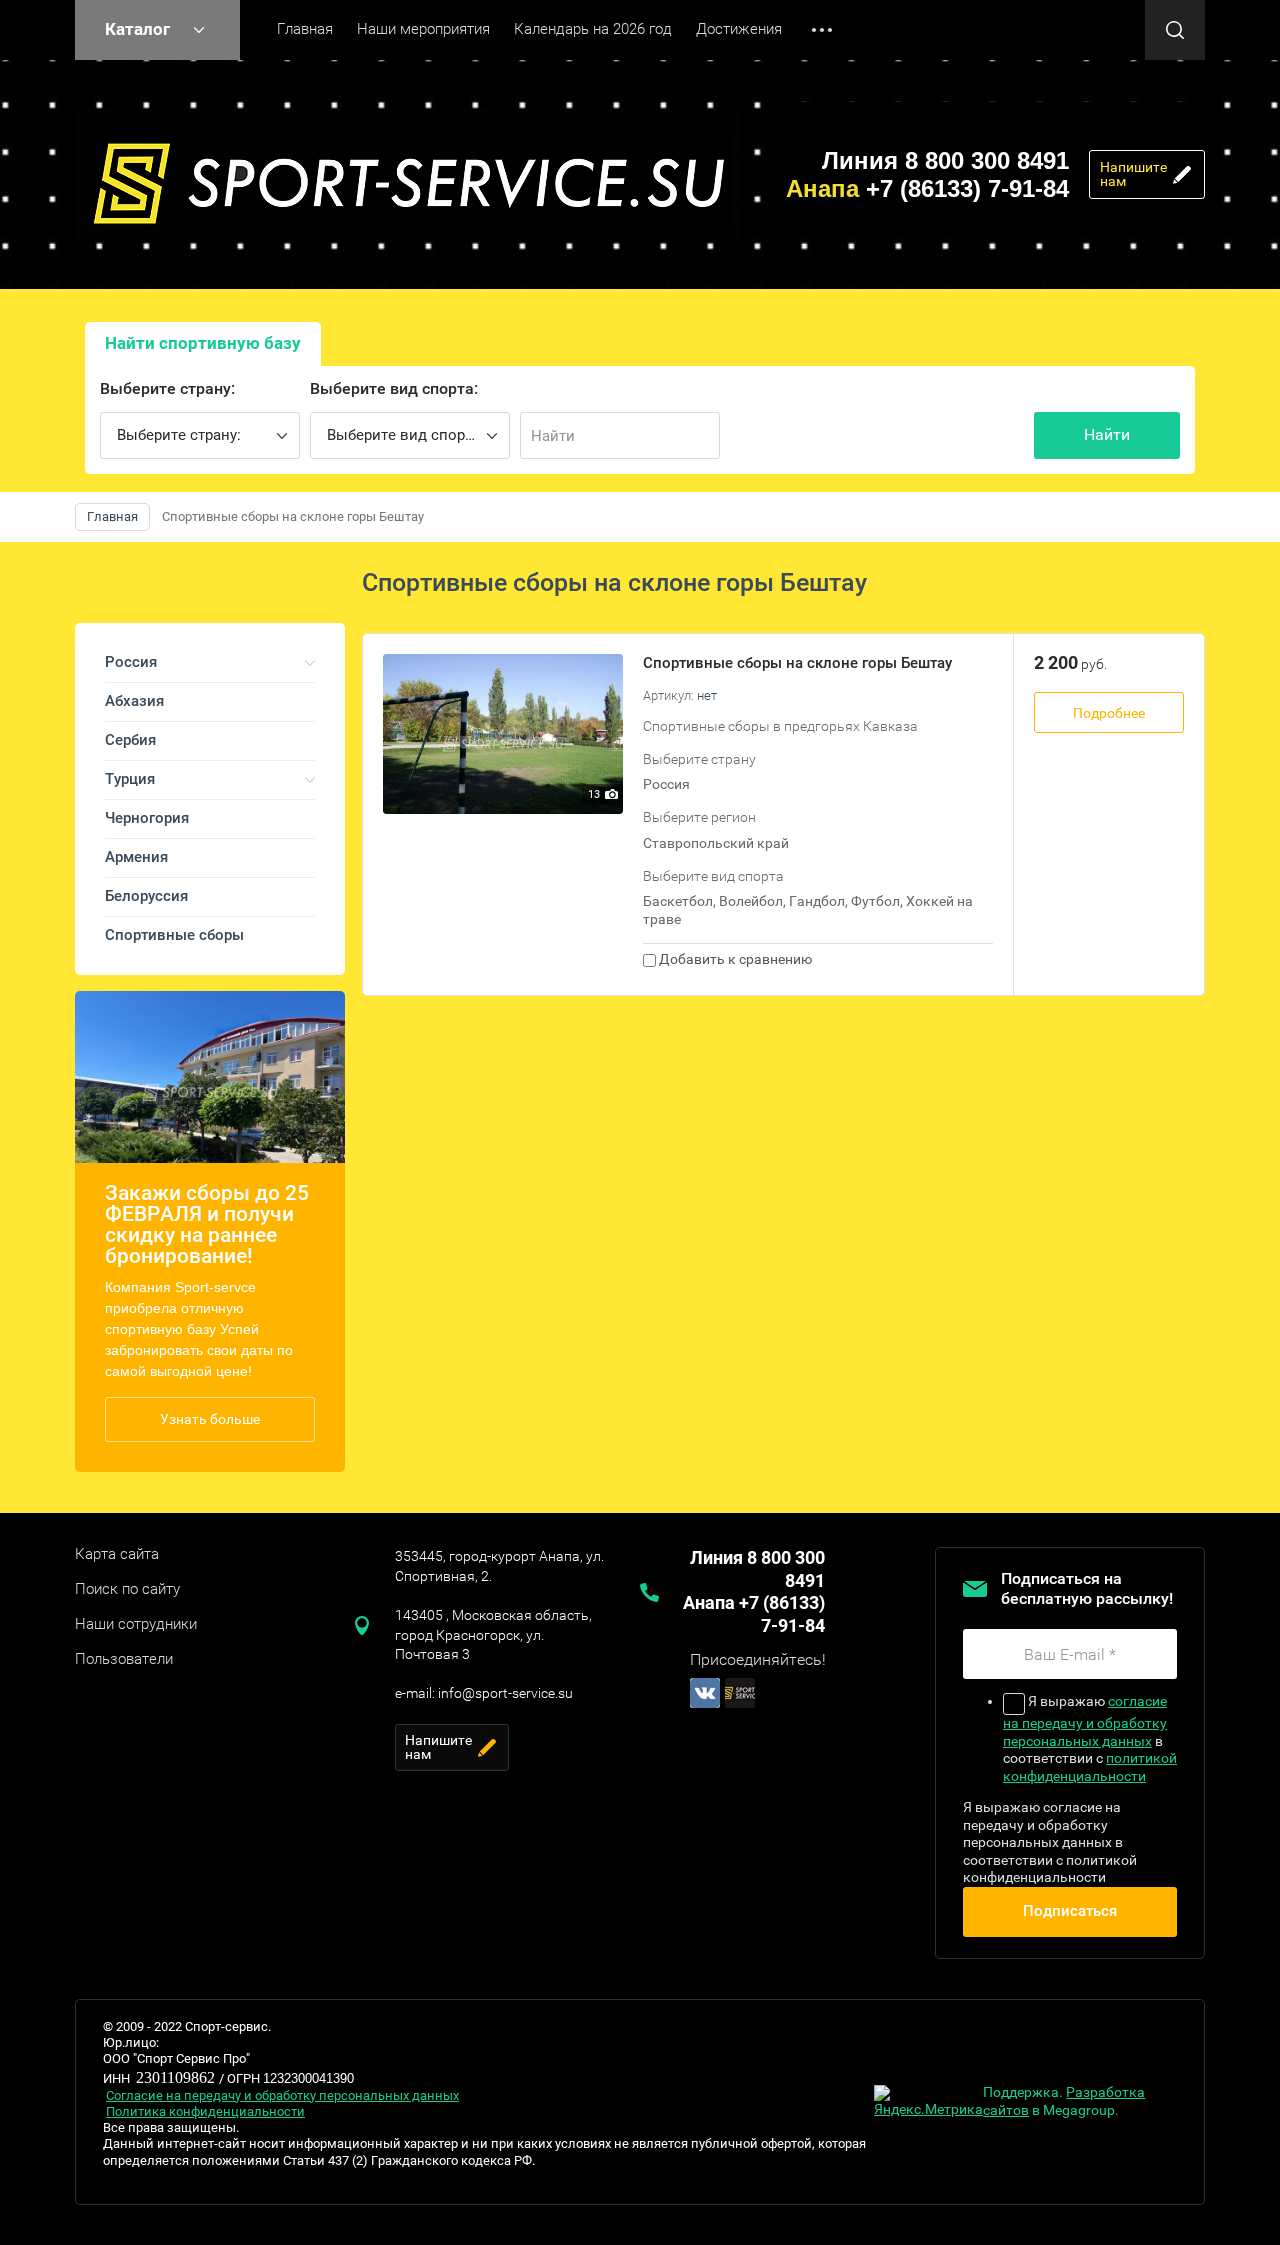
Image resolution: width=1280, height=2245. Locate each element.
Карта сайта (117, 1554)
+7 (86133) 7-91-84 (927, 188)
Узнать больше (210, 1419)
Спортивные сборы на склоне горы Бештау (797, 663)
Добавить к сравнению (734, 959)
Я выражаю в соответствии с (1090, 1738)
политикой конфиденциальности (1090, 1767)
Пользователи (124, 1659)
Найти (1107, 434)
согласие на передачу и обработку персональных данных (1085, 1721)
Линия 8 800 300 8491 (945, 160)
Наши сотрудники (136, 1624)
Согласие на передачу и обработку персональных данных (282, 2095)
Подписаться (1070, 1911)
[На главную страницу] (407, 174)
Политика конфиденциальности (205, 2111)
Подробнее (1109, 713)
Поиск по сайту (127, 1589)
